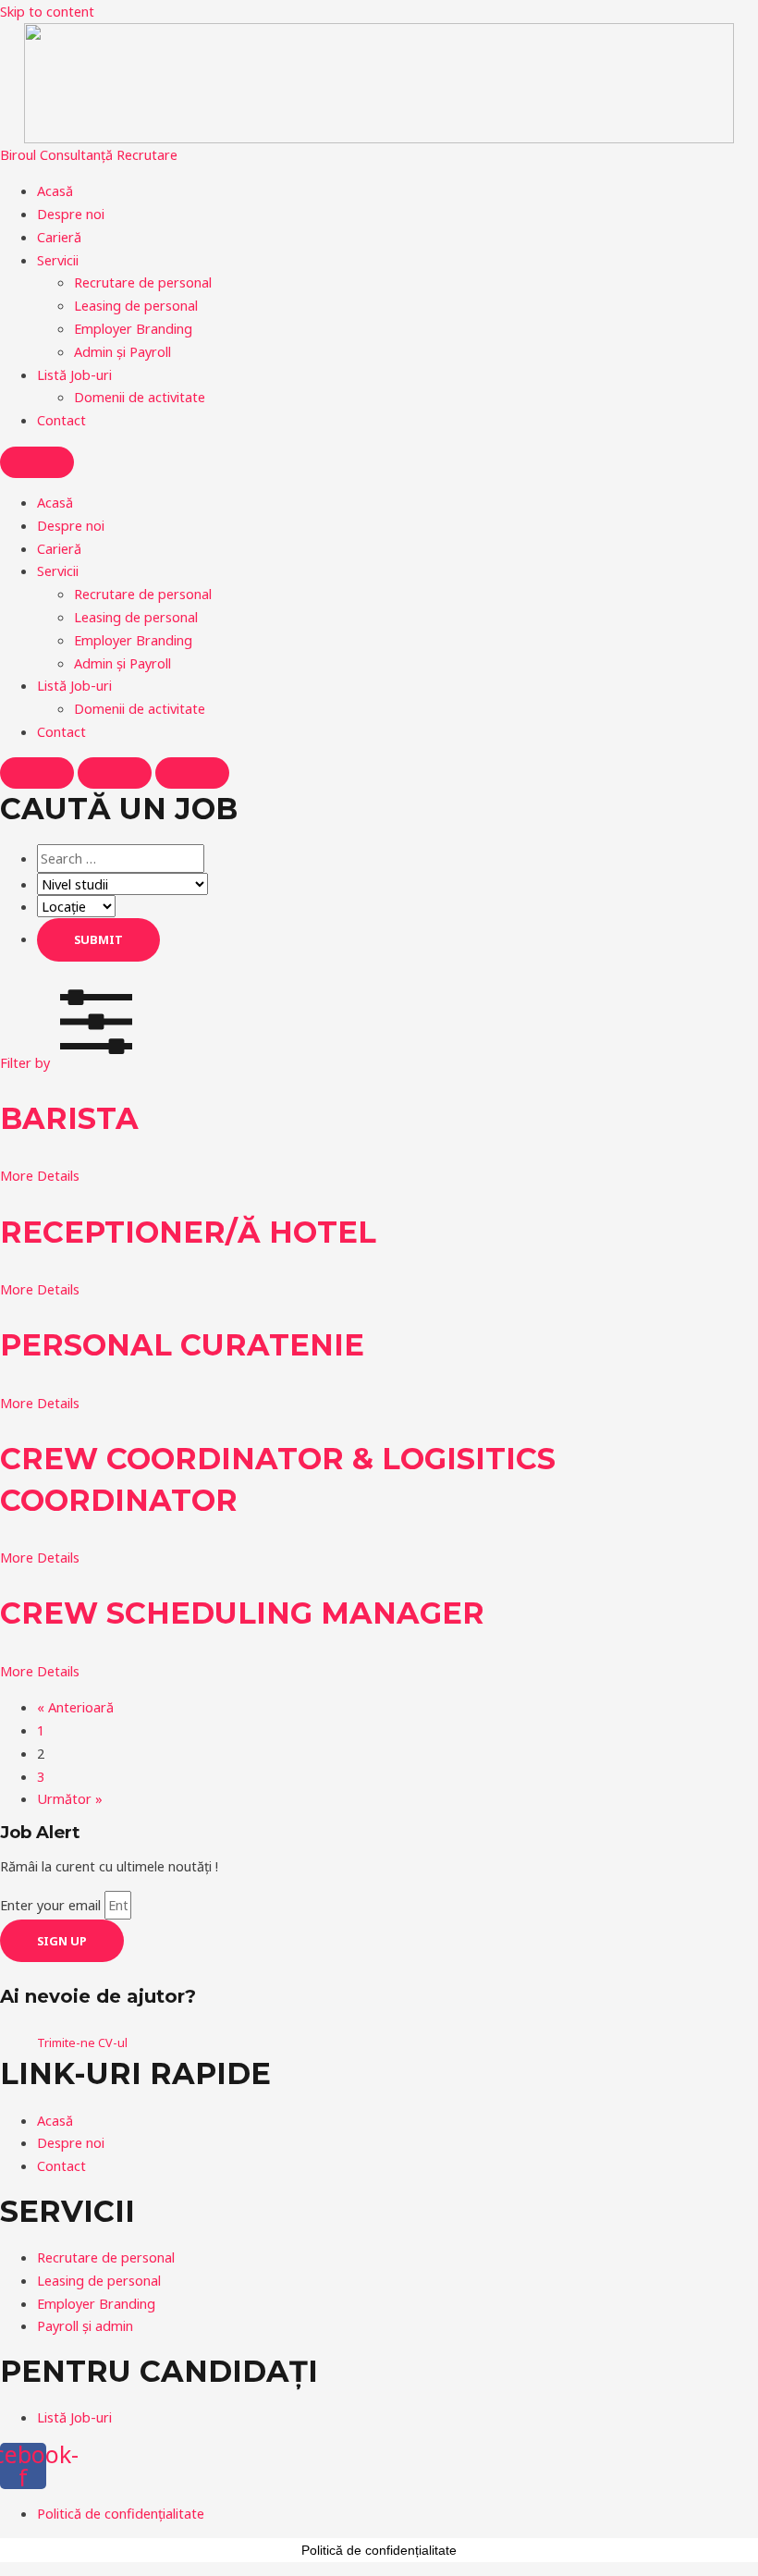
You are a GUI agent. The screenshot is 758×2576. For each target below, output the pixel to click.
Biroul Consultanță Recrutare (89, 154)
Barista (69, 1118)
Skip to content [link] (47, 11)
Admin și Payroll (122, 351)
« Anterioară (75, 1707)
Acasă (55, 190)
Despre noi (71, 214)
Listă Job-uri (74, 374)
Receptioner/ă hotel (188, 1232)
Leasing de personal (136, 305)
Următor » (70, 1798)
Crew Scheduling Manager (242, 1613)
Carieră (59, 237)
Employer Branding (133, 328)
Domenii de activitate (140, 397)
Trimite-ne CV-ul (82, 2042)
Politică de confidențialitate (379, 2550)
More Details (40, 1175)
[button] (71, 1062)
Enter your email (52, 1905)
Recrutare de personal (143, 282)
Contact (61, 420)
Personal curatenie (182, 1345)
